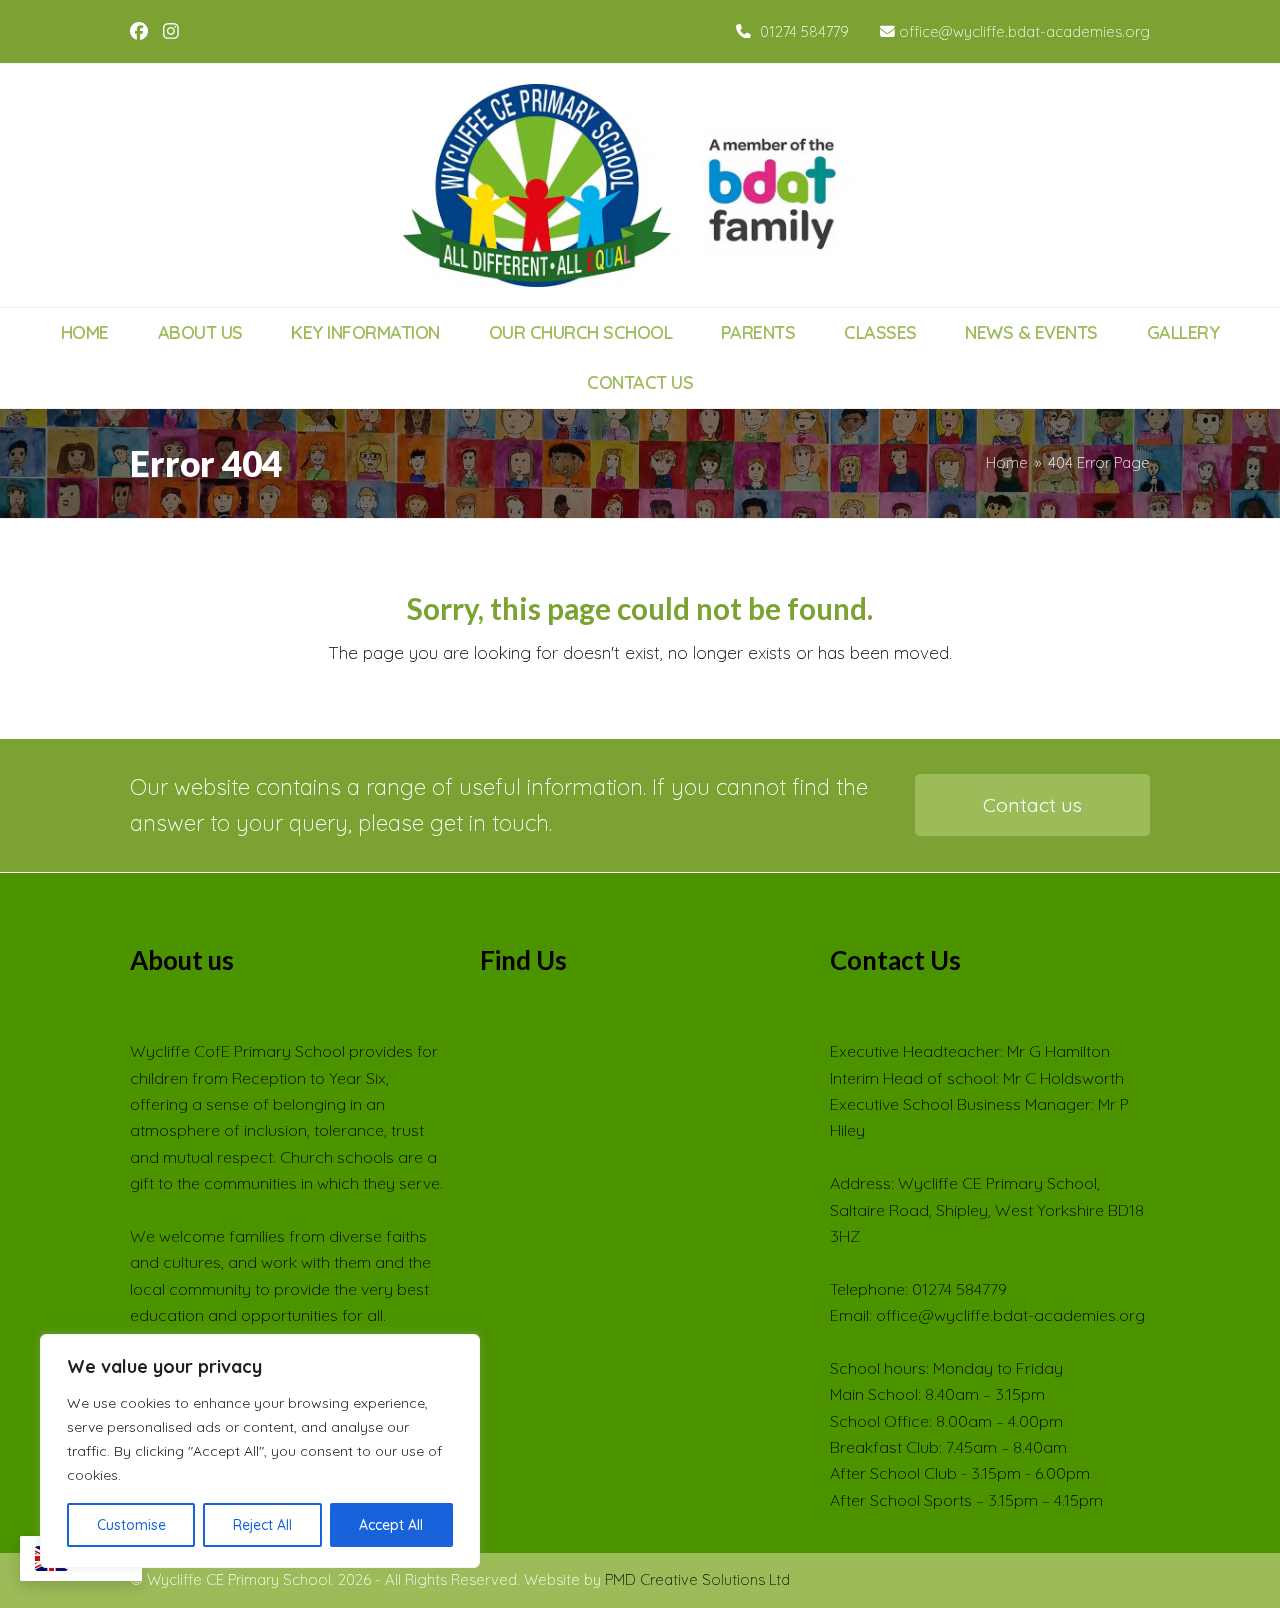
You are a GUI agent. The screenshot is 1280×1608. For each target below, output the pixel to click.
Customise (131, 1525)
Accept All (391, 1525)
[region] (260, 1451)
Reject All (262, 1525)
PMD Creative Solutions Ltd (697, 1579)
